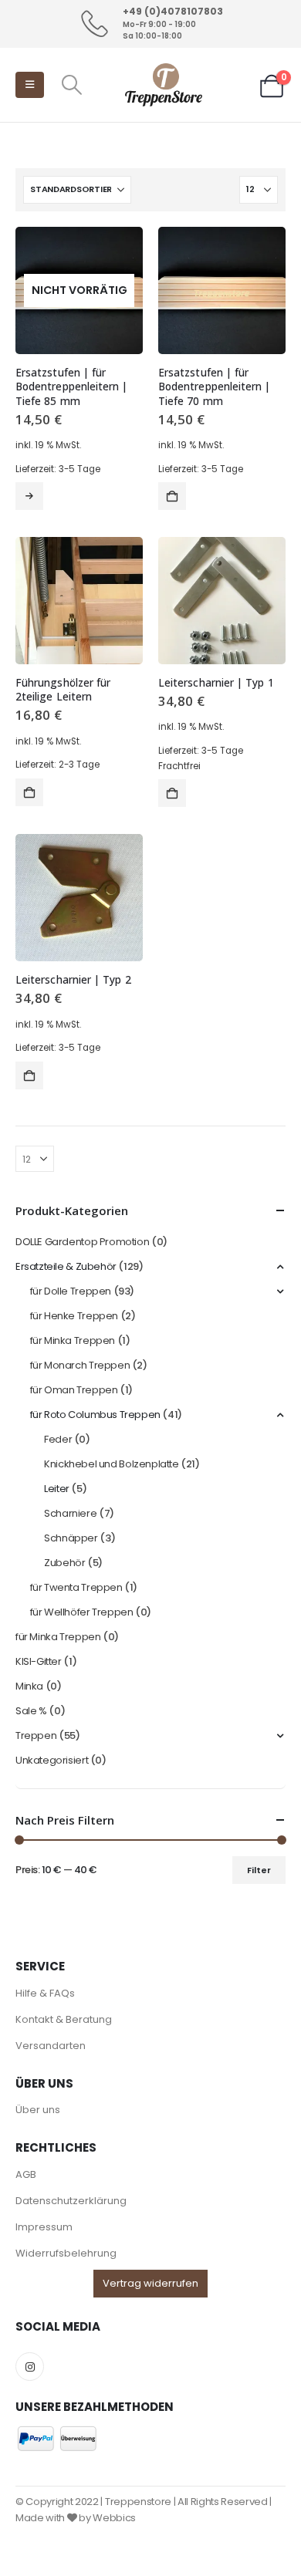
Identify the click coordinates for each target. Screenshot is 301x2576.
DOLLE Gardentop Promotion (82, 1242)
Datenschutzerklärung (71, 2201)
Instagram (30, 2367)
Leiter (57, 1489)
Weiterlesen (29, 496)
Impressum (44, 2227)
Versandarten (51, 2046)
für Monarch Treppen (80, 1365)
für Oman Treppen (74, 1390)
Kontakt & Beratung (64, 2019)
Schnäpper (71, 1538)
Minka (29, 1686)
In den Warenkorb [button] (172, 496)
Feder (58, 1439)
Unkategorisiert (52, 1760)
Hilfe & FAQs (45, 1993)
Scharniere (70, 1513)
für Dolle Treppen (71, 1291)
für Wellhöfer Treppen (82, 1612)
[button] (30, 85)
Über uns (38, 2110)
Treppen (36, 1735)
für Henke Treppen (74, 1316)
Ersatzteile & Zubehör (66, 1266)
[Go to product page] (222, 290)
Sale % (31, 1711)
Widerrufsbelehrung (66, 2253)
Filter (259, 1870)
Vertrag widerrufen (150, 2283)
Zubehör (64, 1563)
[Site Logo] (164, 84)
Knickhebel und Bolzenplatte (111, 1464)
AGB (26, 2174)
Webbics (114, 2518)
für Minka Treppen (73, 1340)
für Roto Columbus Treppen (95, 1415)
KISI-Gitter (39, 1661)
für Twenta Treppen (76, 1587)
